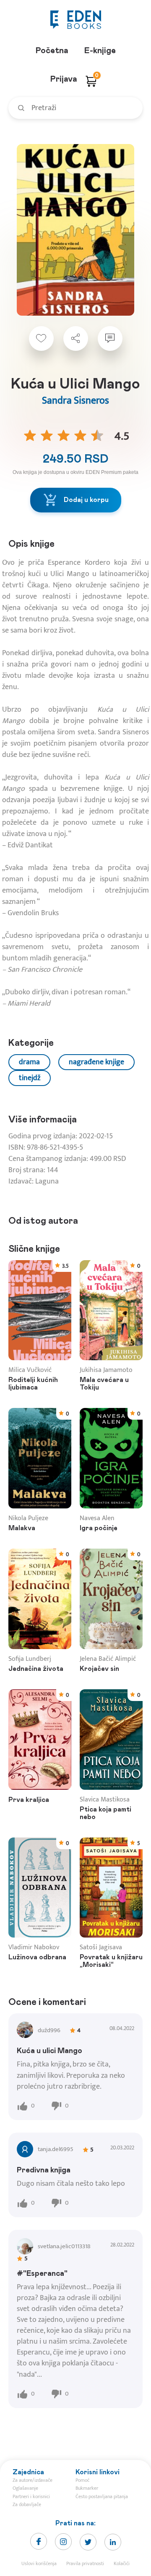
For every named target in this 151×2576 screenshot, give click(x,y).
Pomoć (82, 2480)
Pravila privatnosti (85, 2563)
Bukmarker (87, 2488)
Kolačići (122, 2563)
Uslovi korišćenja (39, 2563)
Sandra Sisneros (75, 401)
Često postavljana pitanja (102, 2496)
